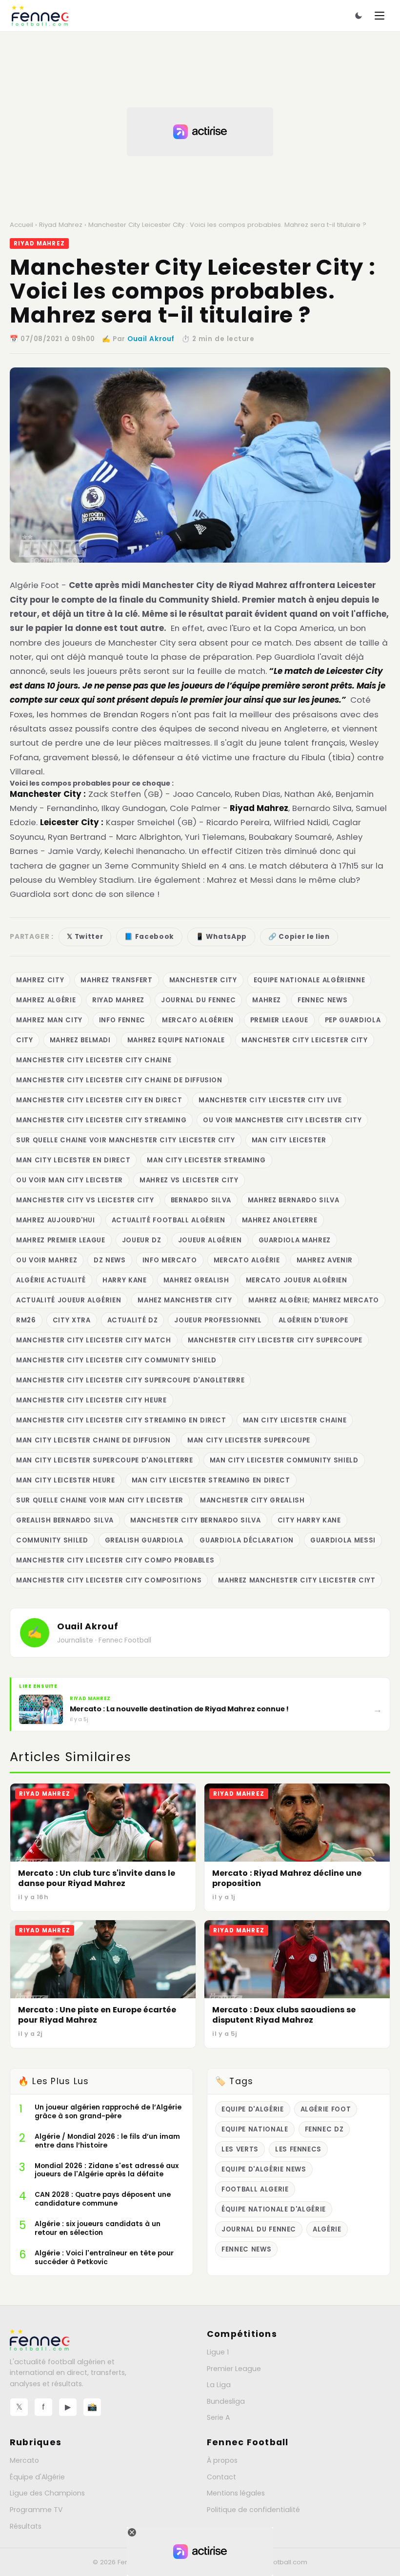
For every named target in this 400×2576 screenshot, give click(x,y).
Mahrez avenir (325, 1260)
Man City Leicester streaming (206, 1160)
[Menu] (380, 16)
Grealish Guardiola (144, 1540)
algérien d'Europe (313, 1320)
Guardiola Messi (343, 1540)
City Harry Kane (309, 1520)
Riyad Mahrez (61, 225)
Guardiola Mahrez (295, 1240)
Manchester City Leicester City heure (91, 1400)
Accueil (21, 225)
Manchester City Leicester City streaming (101, 1120)
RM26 (26, 1320)
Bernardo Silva (201, 1200)
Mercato (24, 2460)
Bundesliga (226, 2401)
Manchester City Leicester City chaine (94, 1060)
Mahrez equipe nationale (176, 1040)
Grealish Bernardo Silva (65, 1520)
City (25, 1040)
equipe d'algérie (253, 2109)
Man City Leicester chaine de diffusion (93, 1440)
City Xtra (72, 1320)
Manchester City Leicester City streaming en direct (121, 1420)
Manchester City (203, 980)
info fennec (122, 1020)
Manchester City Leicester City (305, 1040)
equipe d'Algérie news (264, 2169)
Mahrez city (40, 980)
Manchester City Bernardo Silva (196, 1520)
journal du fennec (198, 1000)
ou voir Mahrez (47, 1260)
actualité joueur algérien (69, 1300)
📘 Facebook (149, 937)
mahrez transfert (117, 980)
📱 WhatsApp (221, 937)
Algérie (327, 2229)
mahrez (267, 1000)
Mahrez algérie (46, 1000)
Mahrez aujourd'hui (56, 1220)
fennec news (322, 1000)
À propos (222, 2460)
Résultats (26, 2526)
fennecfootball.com (276, 2562)
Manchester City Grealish (252, 1500)
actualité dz (133, 1320)
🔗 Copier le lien (299, 937)
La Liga (219, 2385)
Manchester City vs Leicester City (85, 1200)
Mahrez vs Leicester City (189, 1180)
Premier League (279, 1020)
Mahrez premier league (61, 1240)
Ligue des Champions (47, 2493)
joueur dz (142, 1240)
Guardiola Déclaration (247, 1540)
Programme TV (36, 2510)
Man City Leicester (289, 1140)
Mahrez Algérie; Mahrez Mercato (314, 1300)
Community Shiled (52, 1540)
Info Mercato (170, 1260)
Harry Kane (125, 1280)
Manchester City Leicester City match (94, 1340)
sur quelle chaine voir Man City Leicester (100, 1500)
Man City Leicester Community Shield (284, 1460)
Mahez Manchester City (185, 1300)
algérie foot (326, 2109)
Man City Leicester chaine (295, 1420)
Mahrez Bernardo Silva (294, 1200)
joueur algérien (210, 1240)
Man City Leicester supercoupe (249, 1440)
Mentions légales (236, 2493)
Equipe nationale (255, 2129)
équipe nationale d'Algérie (274, 2209)
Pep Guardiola (353, 1020)
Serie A (218, 2417)
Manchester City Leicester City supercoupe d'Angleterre (130, 1380)
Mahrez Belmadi (80, 1040)
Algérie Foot (34, 585)
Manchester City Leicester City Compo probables (115, 1560)
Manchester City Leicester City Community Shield (116, 1360)
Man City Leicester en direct (73, 1160)
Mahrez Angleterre (280, 1220)
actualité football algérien (169, 1220)
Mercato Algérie (247, 1260)
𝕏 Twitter (85, 937)
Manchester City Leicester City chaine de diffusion (119, 1080)
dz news (110, 1260)
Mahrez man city (49, 1020)
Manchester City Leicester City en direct (99, 1100)
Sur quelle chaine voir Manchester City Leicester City (126, 1140)
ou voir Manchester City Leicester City (282, 1120)
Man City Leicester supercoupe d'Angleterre (105, 1460)
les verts (240, 2149)
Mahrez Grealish (196, 1280)
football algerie (255, 2189)
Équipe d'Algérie (37, 2477)
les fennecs (298, 2149)
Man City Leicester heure (66, 1480)
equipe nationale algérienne (310, 980)
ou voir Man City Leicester (70, 1180)
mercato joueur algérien (297, 1280)
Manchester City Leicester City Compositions (109, 1580)
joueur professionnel (218, 1320)
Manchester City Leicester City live (270, 1100)
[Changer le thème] (359, 16)
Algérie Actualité (51, 1280)
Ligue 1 (218, 2352)
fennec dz (324, 2129)
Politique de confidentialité (253, 2510)
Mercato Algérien (198, 1020)
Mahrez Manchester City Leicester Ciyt (297, 1580)
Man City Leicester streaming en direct (211, 1480)
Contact (221, 2477)
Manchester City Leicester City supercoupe (275, 1340)
